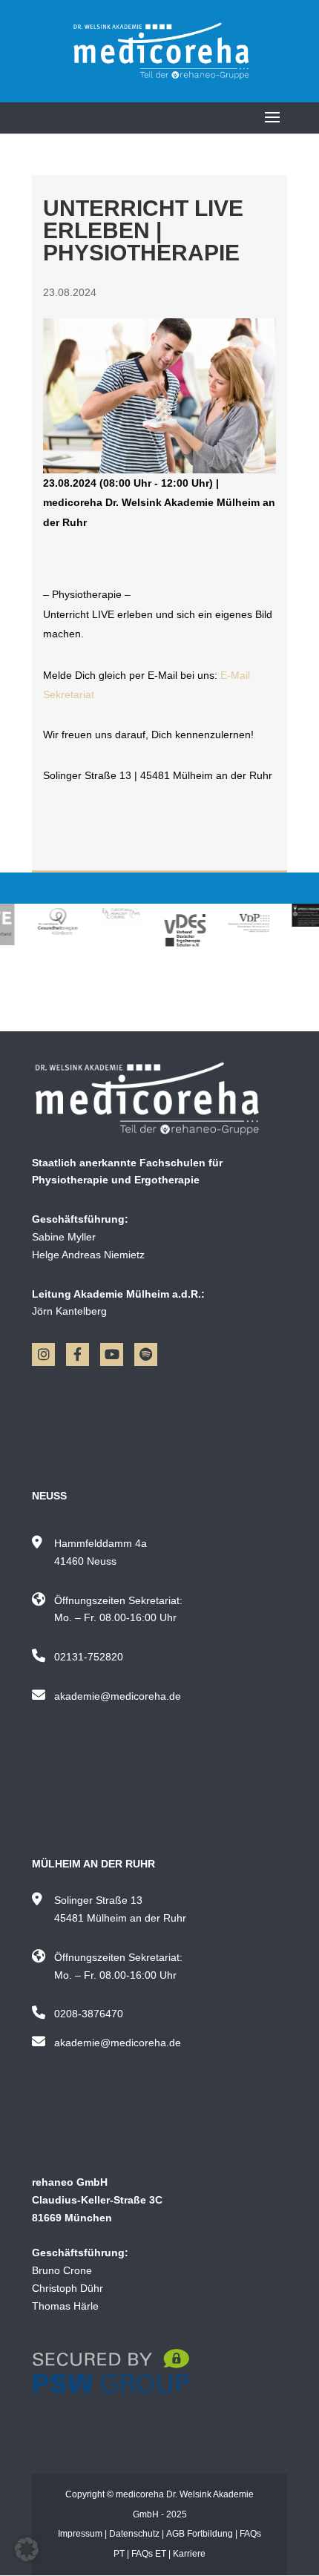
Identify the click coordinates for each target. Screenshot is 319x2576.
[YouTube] (112, 1354)
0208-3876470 (89, 2014)
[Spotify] (146, 1354)
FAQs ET (149, 2554)
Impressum (80, 2534)
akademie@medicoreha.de (118, 1696)
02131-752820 (89, 1657)
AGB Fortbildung (200, 2534)
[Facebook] (78, 1354)
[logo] (159, 1098)
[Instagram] (43, 1354)
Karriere (189, 2554)
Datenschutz (134, 2534)
